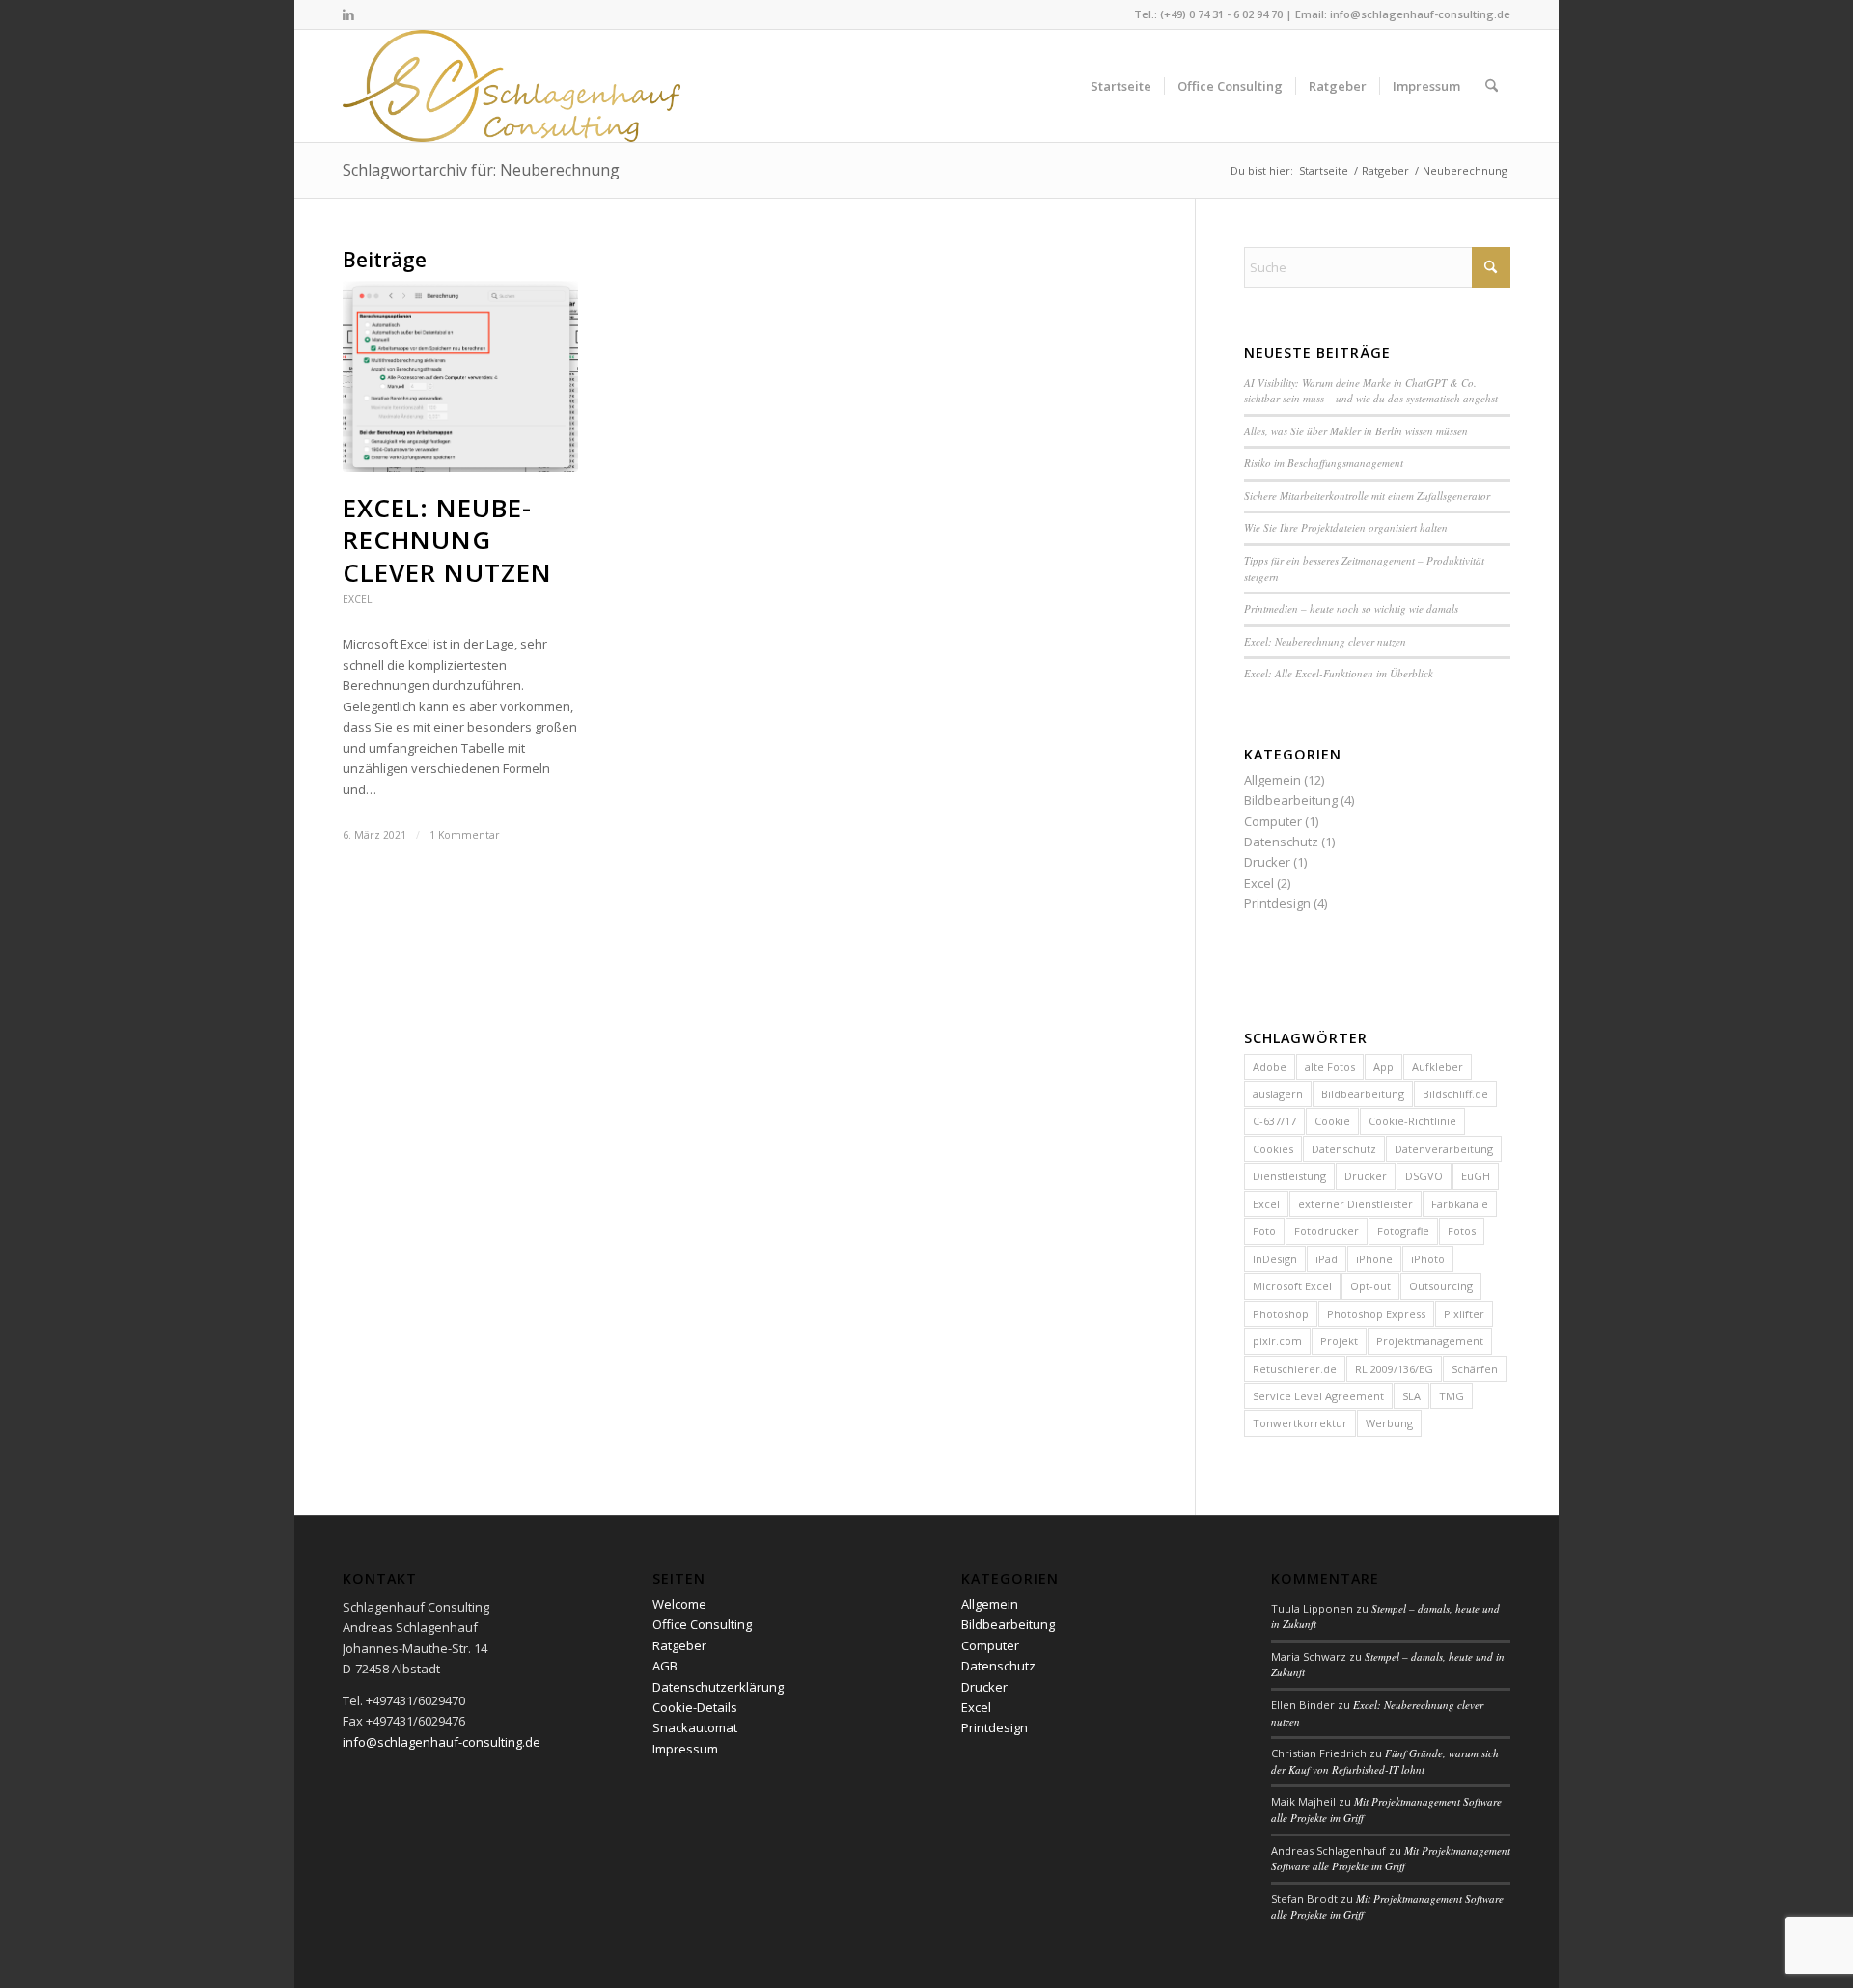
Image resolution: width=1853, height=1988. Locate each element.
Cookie (1332, 1121)
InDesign (1275, 1259)
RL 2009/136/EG (1394, 1369)
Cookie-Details (695, 1707)
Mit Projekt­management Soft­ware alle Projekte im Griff (1391, 1859)
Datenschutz (1281, 842)
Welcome (679, 1604)
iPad (1327, 1259)
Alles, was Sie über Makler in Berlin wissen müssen (1356, 431)
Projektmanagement (1430, 1341)
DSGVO (1424, 1176)
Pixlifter (1464, 1314)
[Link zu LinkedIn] (348, 14)
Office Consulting (702, 1624)
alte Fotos (1330, 1067)
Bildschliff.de (1455, 1094)
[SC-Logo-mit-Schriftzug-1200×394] (513, 86)
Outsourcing (1441, 1286)
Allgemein (1272, 780)
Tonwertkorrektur (1300, 1423)
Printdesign (1277, 903)
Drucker (1267, 862)
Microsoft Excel (1292, 1286)
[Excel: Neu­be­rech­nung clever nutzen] (460, 376)
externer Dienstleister (1355, 1204)
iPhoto (1428, 1259)
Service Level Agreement (1318, 1396)
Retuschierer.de (1295, 1369)
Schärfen (1475, 1369)
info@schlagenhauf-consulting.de (1420, 14)
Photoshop (1281, 1314)
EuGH (1476, 1176)
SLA (1411, 1396)
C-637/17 (1274, 1121)
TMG (1452, 1396)
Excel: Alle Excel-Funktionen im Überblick (1339, 673)
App (1383, 1067)
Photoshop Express (1376, 1314)
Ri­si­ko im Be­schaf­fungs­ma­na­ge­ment (1324, 463)
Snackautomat (695, 1727)
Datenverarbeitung (1444, 1149)
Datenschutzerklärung (718, 1687)
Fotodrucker (1327, 1231)
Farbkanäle (1460, 1204)
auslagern (1278, 1094)
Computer (1273, 821)
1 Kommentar (465, 835)
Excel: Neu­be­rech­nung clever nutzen (447, 540)
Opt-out (1370, 1286)
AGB (665, 1666)
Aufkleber (1438, 1067)
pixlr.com (1277, 1341)
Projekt (1339, 1341)
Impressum (685, 1749)
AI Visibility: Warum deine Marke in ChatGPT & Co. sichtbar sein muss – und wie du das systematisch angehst (1371, 391)
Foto (1264, 1231)
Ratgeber (679, 1645)
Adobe (1270, 1067)
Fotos (1462, 1231)
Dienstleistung (1289, 1176)
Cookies (1273, 1149)
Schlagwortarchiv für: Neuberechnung (481, 170)
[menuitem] (1121, 86)
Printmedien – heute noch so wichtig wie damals (1351, 608)
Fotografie (1403, 1231)
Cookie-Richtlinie (1412, 1121)
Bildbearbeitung (1291, 800)
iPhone (1374, 1259)
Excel (357, 599)
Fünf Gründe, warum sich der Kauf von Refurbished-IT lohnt (1385, 1761)
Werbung (1389, 1423)
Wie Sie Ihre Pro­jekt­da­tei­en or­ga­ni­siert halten (1346, 527)
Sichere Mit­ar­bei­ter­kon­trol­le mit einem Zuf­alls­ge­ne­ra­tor (1367, 496)
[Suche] (1492, 86)
